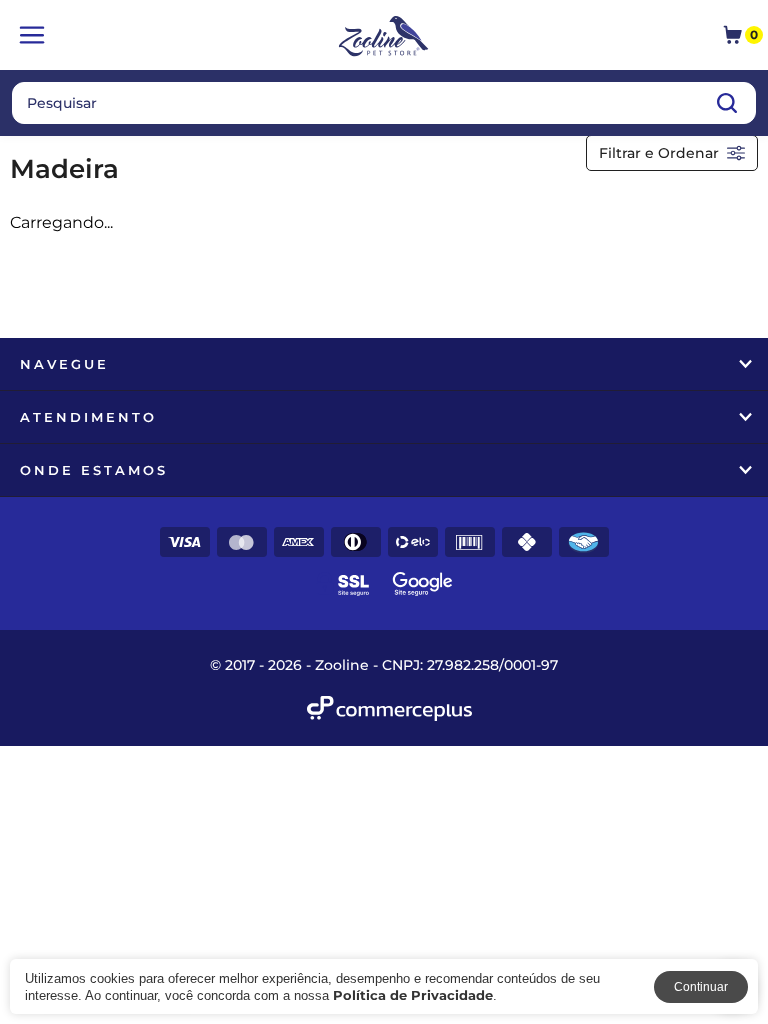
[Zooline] (384, 38)
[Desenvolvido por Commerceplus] (389, 708)
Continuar (701, 987)
